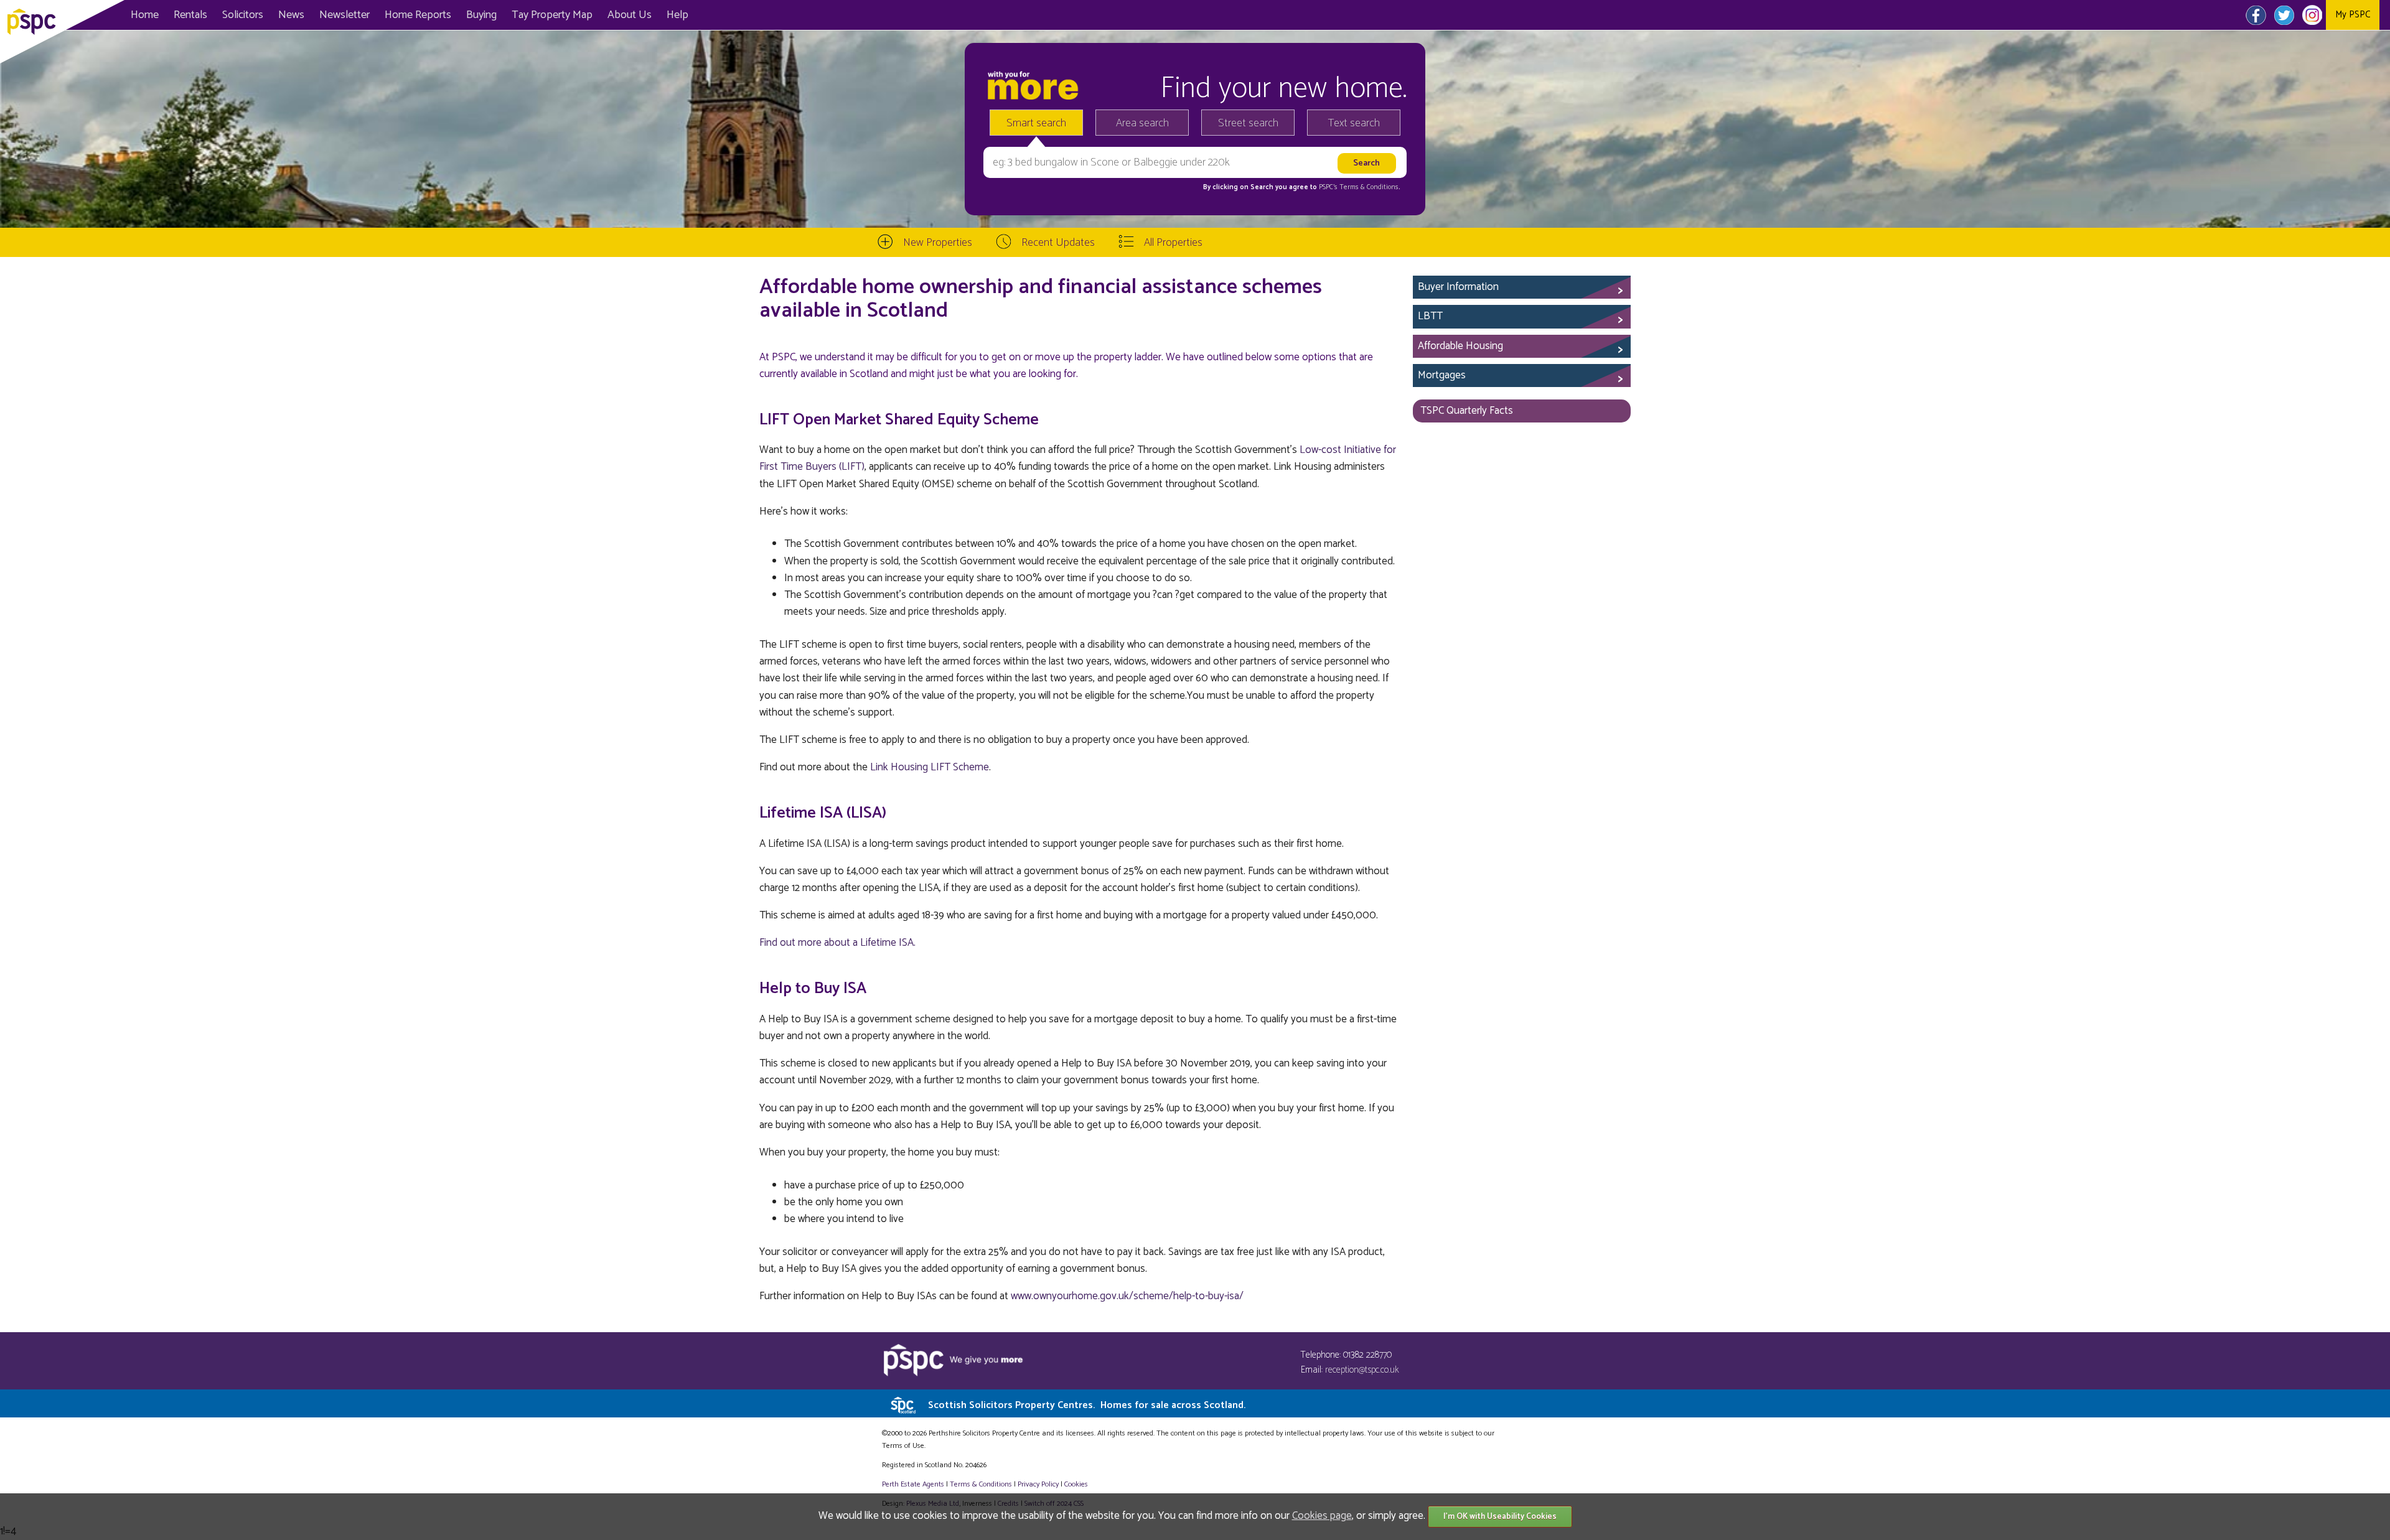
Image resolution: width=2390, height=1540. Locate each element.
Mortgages (1442, 375)
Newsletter (344, 15)
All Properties (1173, 243)
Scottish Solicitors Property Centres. (1087, 1405)
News (291, 15)
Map (552, 15)
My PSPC (2353, 15)
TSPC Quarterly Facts (1467, 411)
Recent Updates (1058, 243)
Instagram (2312, 15)
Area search (1142, 123)
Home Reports (418, 15)
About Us (630, 15)
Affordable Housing (1460, 346)
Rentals (190, 15)
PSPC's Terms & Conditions (1359, 187)
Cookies (1076, 1484)
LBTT (1430, 316)
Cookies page (1322, 1516)
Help (677, 15)
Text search (1354, 123)
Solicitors (243, 15)
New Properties (938, 243)
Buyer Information (1458, 287)
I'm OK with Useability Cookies (1500, 1517)
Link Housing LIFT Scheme (930, 767)
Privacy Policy (1038, 1484)
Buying (481, 15)
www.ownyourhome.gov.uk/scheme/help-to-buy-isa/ (1127, 1296)
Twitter (2284, 15)
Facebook (2256, 15)
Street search (1248, 123)
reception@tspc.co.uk (1362, 1370)
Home (145, 15)
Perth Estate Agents (913, 1484)
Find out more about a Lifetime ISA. (837, 943)
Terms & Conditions (981, 1484)
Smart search (1036, 123)
